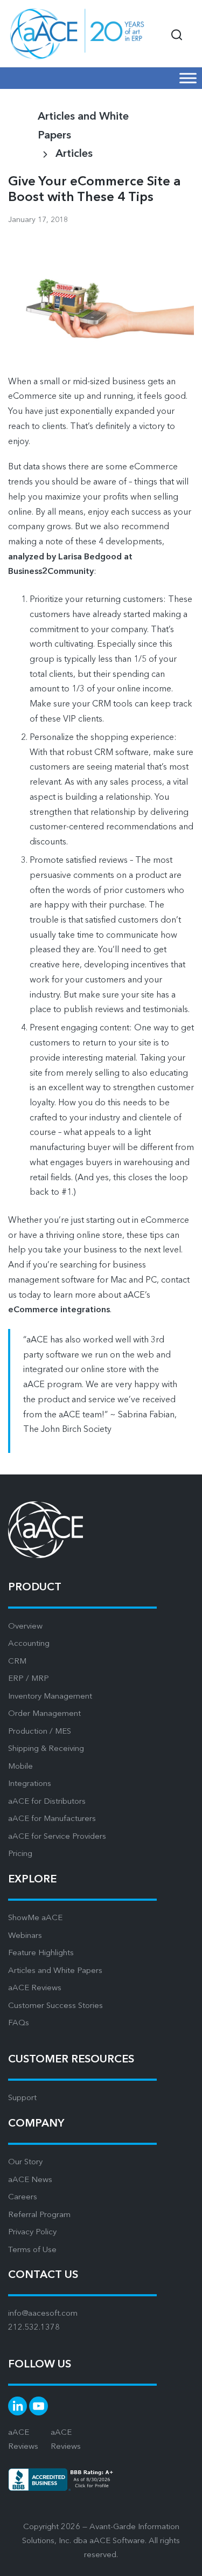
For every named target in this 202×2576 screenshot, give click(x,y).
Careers (23, 2197)
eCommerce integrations (59, 1310)
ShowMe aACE (35, 1918)
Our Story (25, 2162)
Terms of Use (32, 2250)
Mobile (20, 1767)
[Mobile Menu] (188, 78)
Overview (25, 1627)
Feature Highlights (41, 1953)
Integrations (30, 1784)
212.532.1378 (34, 2328)
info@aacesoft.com (43, 2314)
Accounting (29, 1644)
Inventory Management (50, 1697)
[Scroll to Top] (180, 2560)
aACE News (30, 2180)
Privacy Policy (32, 2232)
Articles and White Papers (55, 1971)
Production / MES (40, 1732)
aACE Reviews (35, 1988)
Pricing (20, 1854)
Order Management (44, 1714)
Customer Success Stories (55, 2006)
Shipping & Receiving (46, 1749)
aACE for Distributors (47, 1802)
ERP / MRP (29, 1679)
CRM (17, 1662)
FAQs (19, 2023)
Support (22, 2098)
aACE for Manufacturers (52, 1819)
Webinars (25, 1936)
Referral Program (39, 2215)
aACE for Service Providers (57, 1837)
